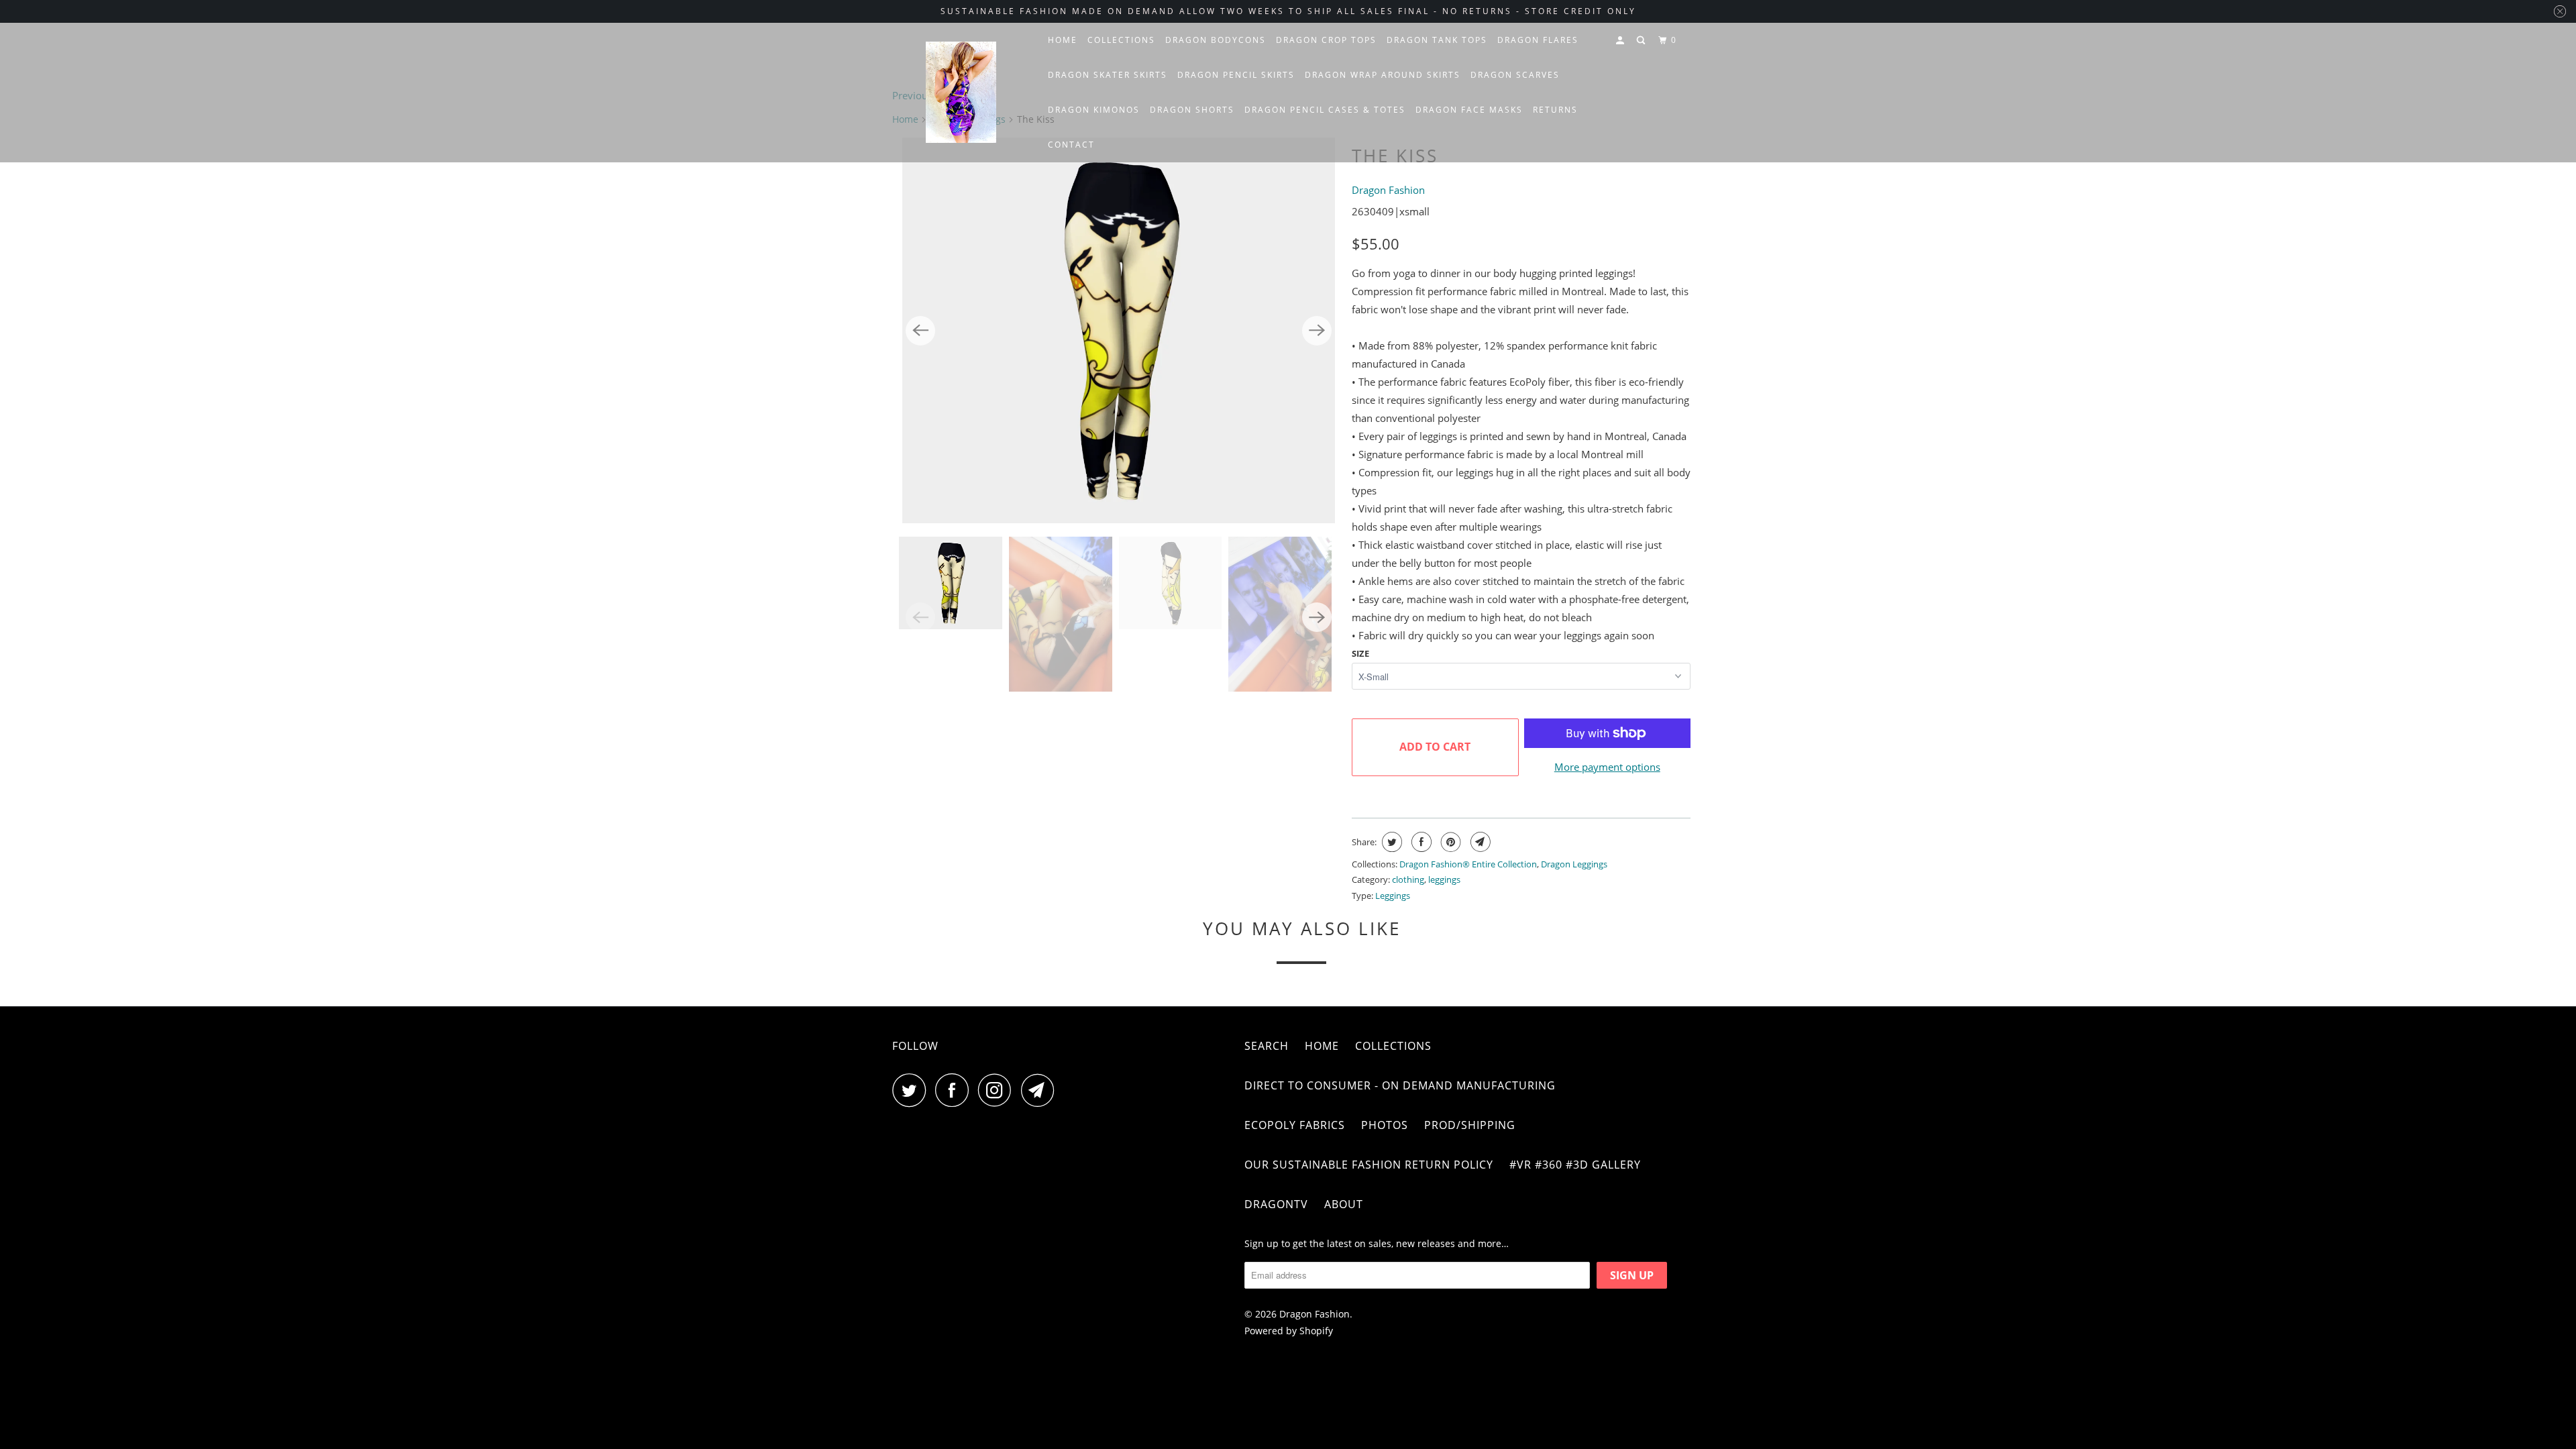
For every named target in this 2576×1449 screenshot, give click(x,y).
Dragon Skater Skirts (1108, 75)
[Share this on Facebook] (1420, 842)
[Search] (1642, 41)
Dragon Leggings (1574, 864)
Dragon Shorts (1192, 110)
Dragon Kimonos (1094, 110)
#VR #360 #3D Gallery (1575, 1165)
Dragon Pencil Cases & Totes (1325, 110)
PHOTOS (1385, 1125)
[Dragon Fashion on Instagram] (998, 1090)
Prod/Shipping (1470, 1125)
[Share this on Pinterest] (1449, 842)
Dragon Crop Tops (1326, 40)
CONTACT (1071, 145)
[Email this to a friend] (1479, 842)
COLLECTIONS (1121, 40)
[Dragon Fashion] (961, 93)
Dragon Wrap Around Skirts (1383, 75)
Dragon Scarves (1515, 75)
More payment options (1607, 767)
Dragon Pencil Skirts (1236, 75)
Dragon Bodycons (1216, 40)
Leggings (1393, 896)
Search (1267, 1046)
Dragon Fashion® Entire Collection (1468, 864)
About (1344, 1204)
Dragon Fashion (1388, 190)
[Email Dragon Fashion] (1041, 1090)
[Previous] (920, 331)
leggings (1444, 879)
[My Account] (1621, 41)
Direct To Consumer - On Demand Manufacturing (1400, 1085)
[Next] (1317, 331)
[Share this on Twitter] (1390, 842)
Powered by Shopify (1289, 1331)
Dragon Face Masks (1469, 110)
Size (1360, 653)
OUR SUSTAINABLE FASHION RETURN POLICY (1369, 1165)
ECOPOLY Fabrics (1295, 1125)
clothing (1408, 879)
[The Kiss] (1119, 331)
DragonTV (1276, 1204)
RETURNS (1555, 110)
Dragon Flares (1538, 40)
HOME (1063, 40)
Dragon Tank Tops (1437, 40)
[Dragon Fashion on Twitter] (912, 1090)
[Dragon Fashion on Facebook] (955, 1090)
